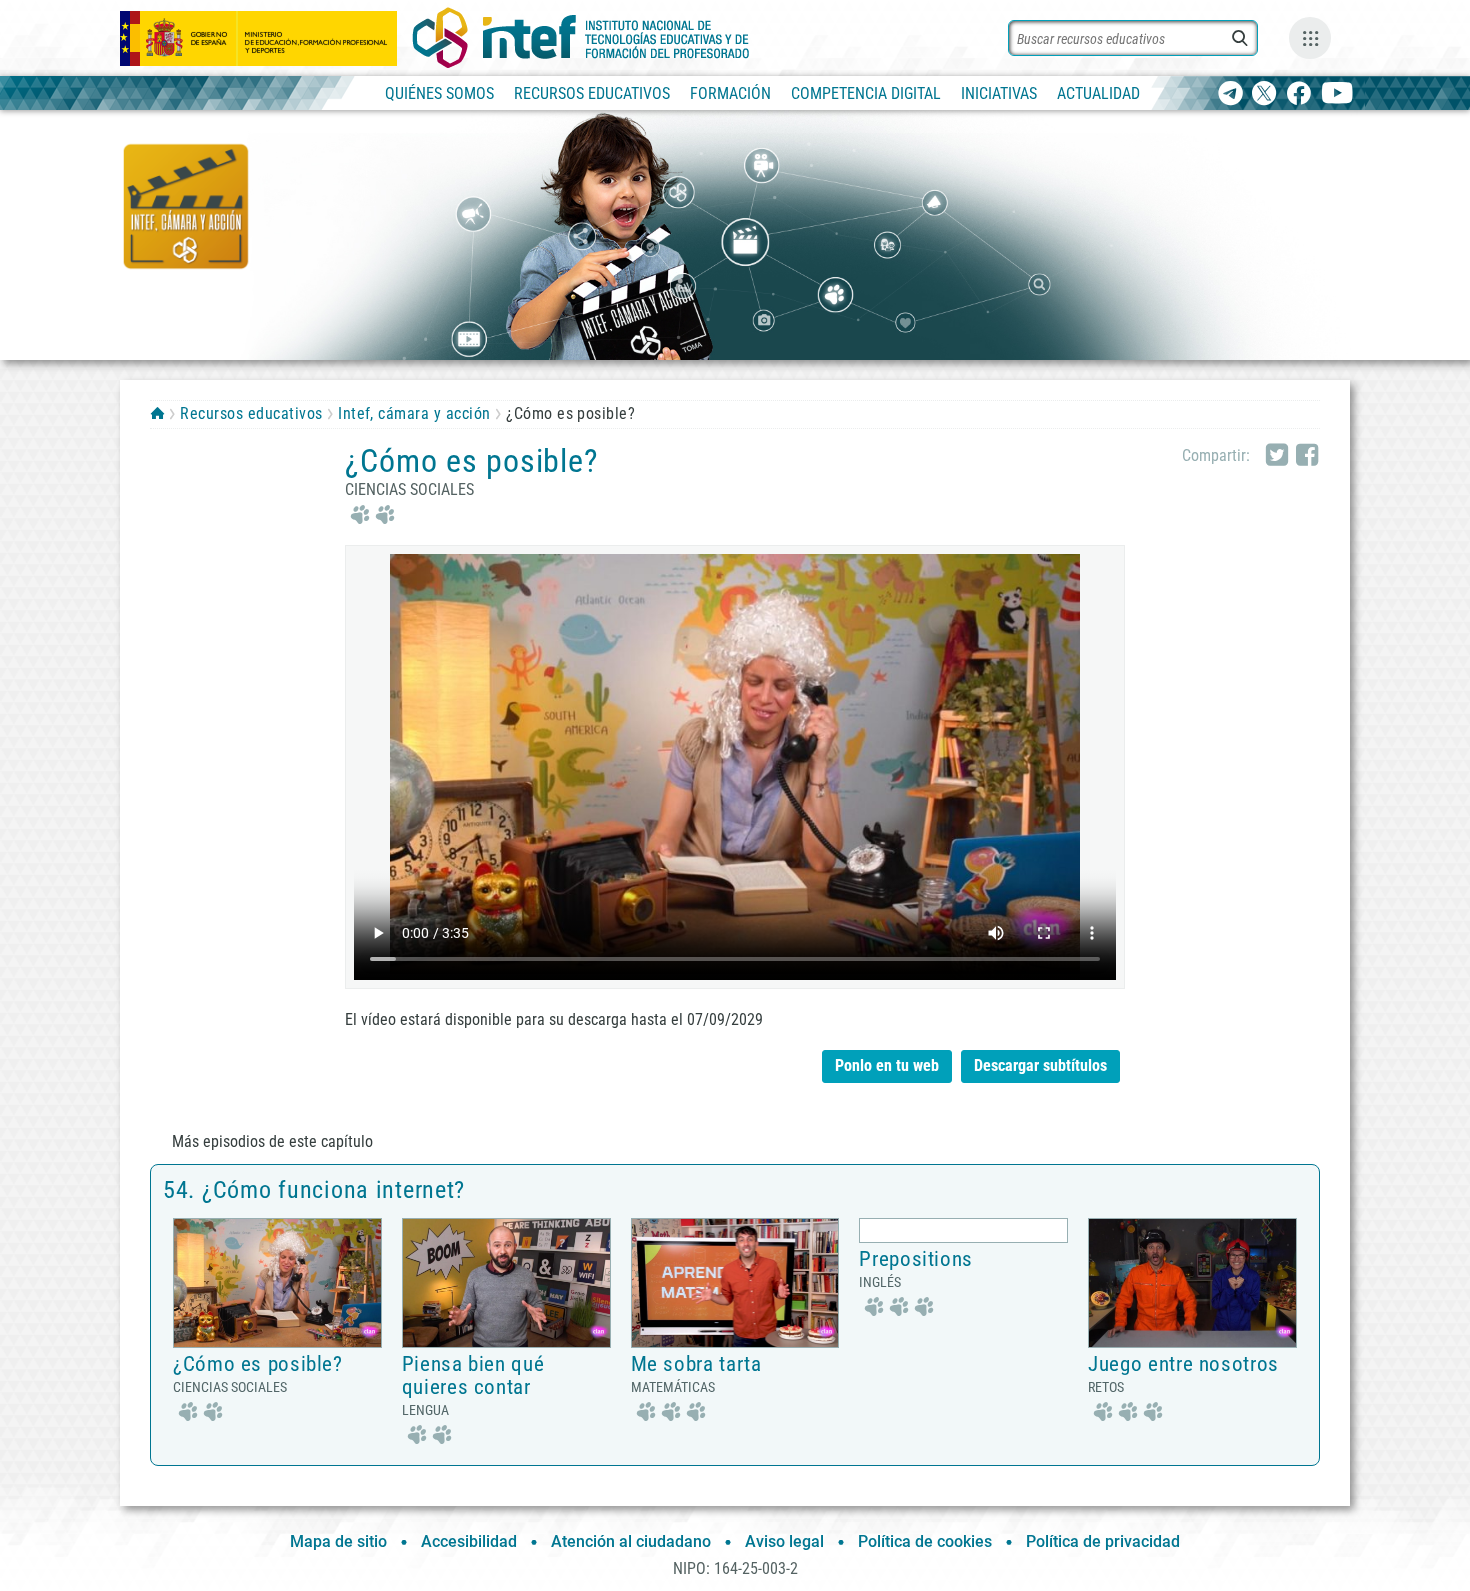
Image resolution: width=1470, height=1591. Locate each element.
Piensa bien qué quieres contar (473, 1375)
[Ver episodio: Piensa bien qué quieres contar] (506, 1282)
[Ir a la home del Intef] (581, 38)
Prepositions (916, 1259)
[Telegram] (1230, 94)
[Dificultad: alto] (668, 1409)
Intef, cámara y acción (414, 413)
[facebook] (1298, 94)
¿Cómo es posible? (258, 1364)
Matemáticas (673, 1387)
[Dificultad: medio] (370, 512)
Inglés (880, 1282)
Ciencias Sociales (409, 489)
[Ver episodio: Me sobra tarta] (735, 1282)
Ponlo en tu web (887, 1065)
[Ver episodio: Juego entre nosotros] (1192, 1282)
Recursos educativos (251, 413)
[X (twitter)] (1264, 94)
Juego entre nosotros (1183, 1364)
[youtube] (1337, 94)
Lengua (425, 1410)
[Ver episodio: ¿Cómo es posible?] (277, 1282)
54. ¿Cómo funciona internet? (314, 1190)
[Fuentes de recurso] (1310, 38)
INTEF (157, 413)
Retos (1106, 1387)
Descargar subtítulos (1047, 1062)
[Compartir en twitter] (1277, 456)
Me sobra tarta (696, 1364)
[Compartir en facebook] (1307, 456)
